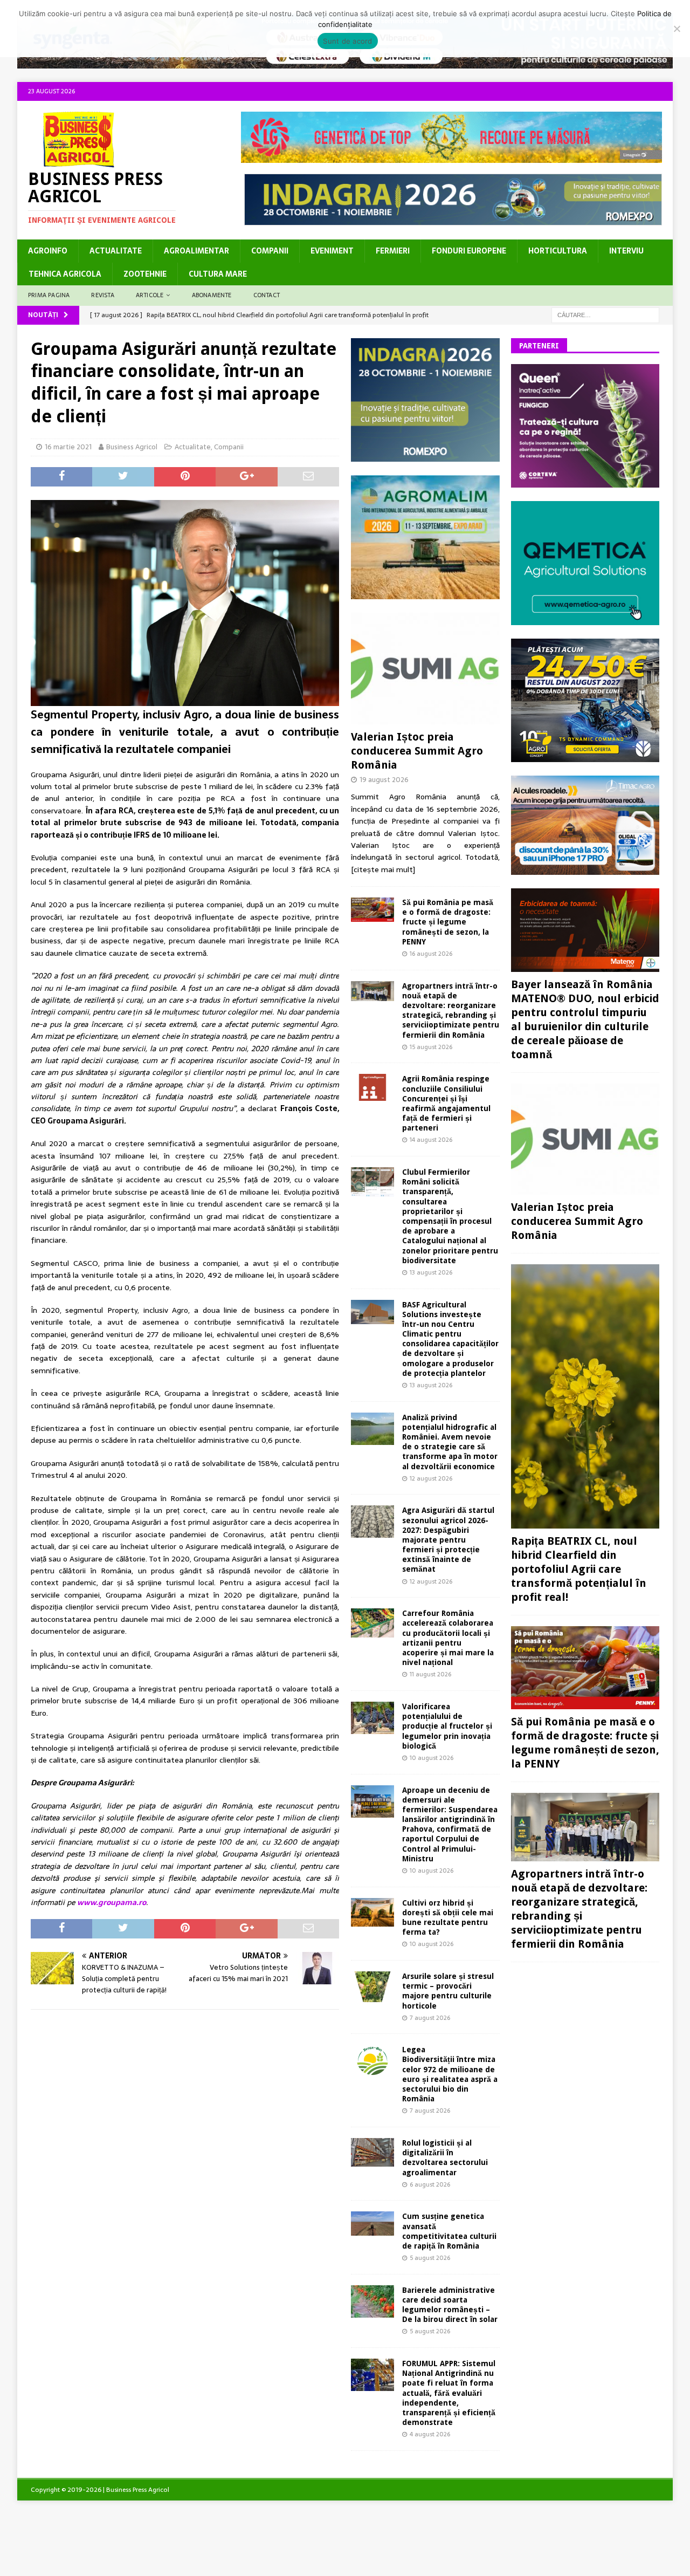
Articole (150, 295)
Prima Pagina (49, 295)
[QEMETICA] (585, 619)
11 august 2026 (430, 1674)
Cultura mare (218, 274)
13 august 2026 (431, 1272)
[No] (677, 29)
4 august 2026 (430, 2434)
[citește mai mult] (383, 869)
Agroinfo (48, 251)
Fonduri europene (469, 251)
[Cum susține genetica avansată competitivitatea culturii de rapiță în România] (372, 2224)
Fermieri (393, 251)
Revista (102, 295)
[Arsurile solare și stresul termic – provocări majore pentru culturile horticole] (372, 1987)
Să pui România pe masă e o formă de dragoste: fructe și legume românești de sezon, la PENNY (448, 922)
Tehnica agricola (65, 274)
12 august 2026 (431, 1478)
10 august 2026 (432, 1758)
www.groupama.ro (112, 1902)
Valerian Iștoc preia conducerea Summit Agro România (417, 751)
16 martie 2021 (68, 447)
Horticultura (558, 251)
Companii (270, 251)
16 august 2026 (431, 954)
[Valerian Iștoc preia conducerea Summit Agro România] (425, 669)
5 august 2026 (430, 2258)
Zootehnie (145, 274)
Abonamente (212, 295)
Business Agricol (132, 447)
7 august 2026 (430, 2018)
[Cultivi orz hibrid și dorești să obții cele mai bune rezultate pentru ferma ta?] (372, 1913)
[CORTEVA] (585, 482)
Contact (267, 295)
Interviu (626, 251)
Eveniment (332, 251)
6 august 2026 (430, 2184)
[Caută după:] (605, 314)
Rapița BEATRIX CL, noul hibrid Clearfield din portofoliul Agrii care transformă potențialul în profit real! (579, 1569)
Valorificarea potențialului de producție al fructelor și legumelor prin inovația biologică (447, 1726)
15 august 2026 (431, 1047)
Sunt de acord (347, 41)
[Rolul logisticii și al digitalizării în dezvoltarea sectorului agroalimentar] (372, 2152)
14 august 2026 (431, 1140)
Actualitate (116, 251)
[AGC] (585, 756)
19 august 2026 (384, 780)
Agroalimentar (196, 251)
